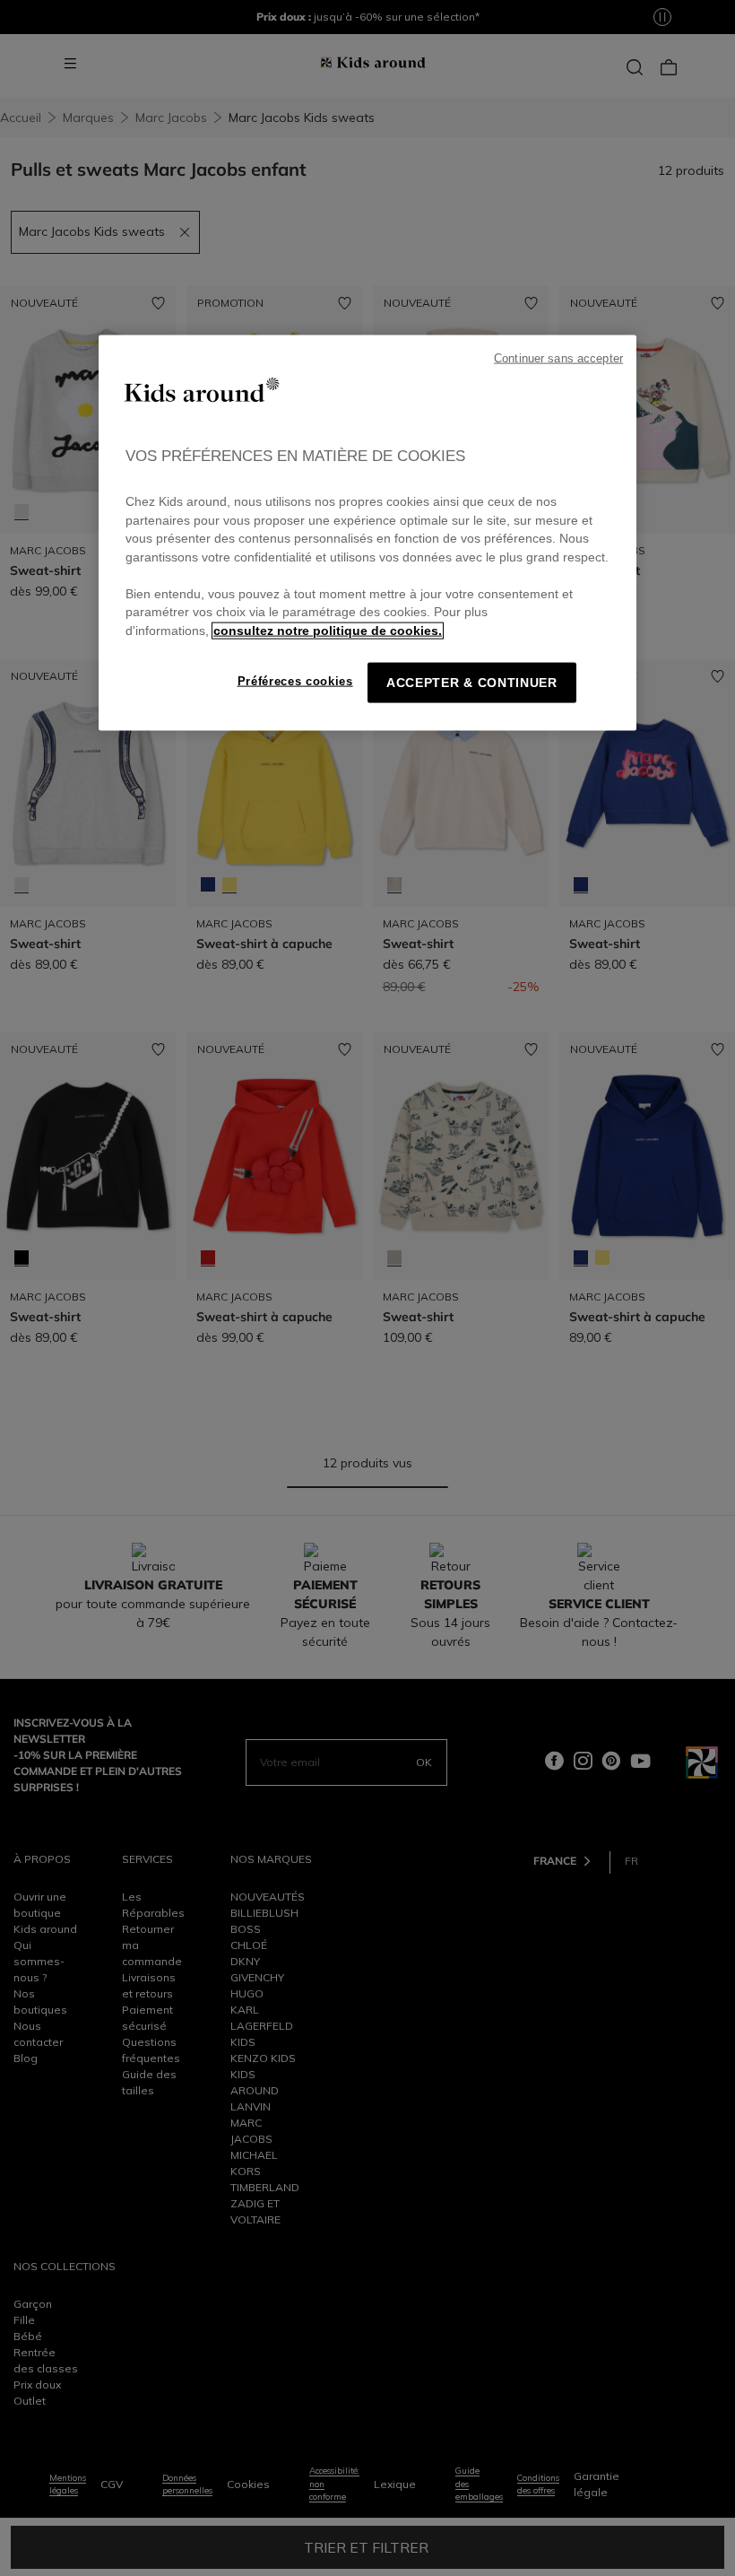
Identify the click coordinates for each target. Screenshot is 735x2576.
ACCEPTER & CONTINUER (472, 683)
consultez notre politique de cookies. (328, 630)
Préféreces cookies (295, 681)
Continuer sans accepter (558, 358)
